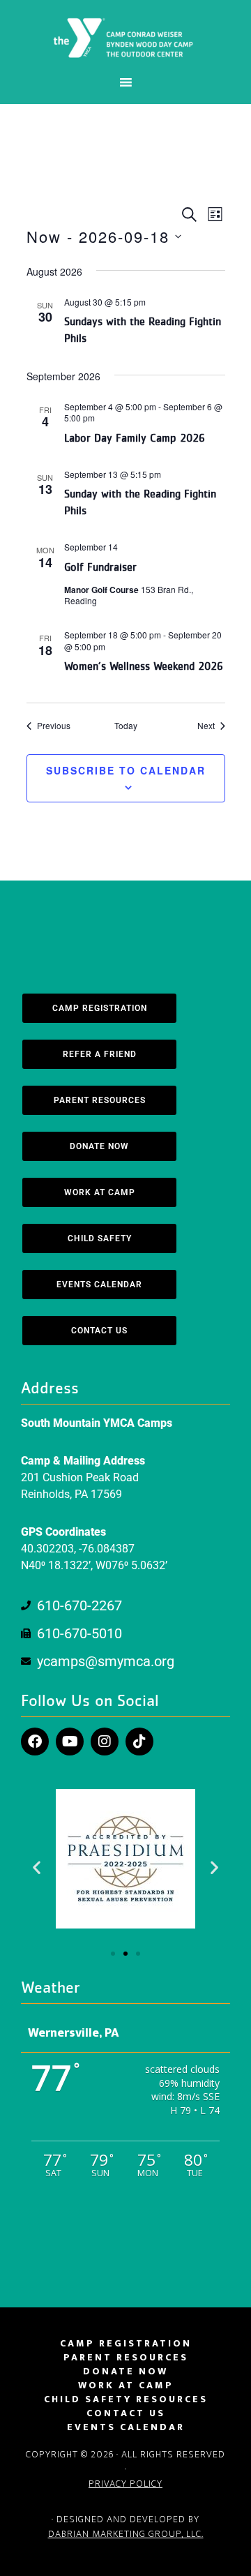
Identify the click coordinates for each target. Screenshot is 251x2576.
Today (126, 726)
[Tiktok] (139, 1742)
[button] (37, 1867)
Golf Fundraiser (100, 567)
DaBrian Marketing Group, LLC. (126, 2534)
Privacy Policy (125, 2484)
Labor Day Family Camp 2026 (135, 438)
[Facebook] (35, 1742)
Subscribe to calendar (126, 770)
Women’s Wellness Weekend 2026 (144, 666)
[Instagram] (105, 1742)
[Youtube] (70, 1742)
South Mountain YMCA (125, 37)
